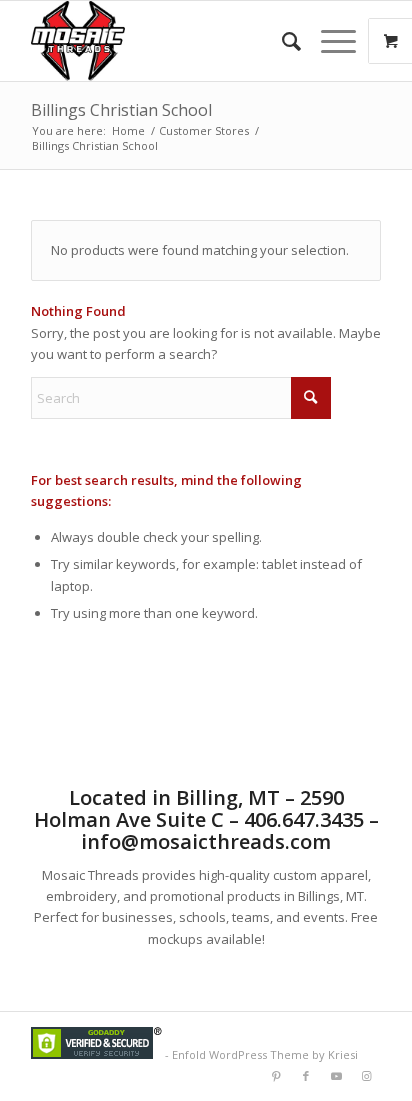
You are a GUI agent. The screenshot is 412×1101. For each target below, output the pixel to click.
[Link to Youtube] (336, 1076)
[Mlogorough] (171, 41)
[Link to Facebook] (306, 1076)
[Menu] (328, 41)
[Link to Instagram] (366, 1076)
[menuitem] (281, 41)
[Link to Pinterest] (276, 1076)
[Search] (281, 41)
